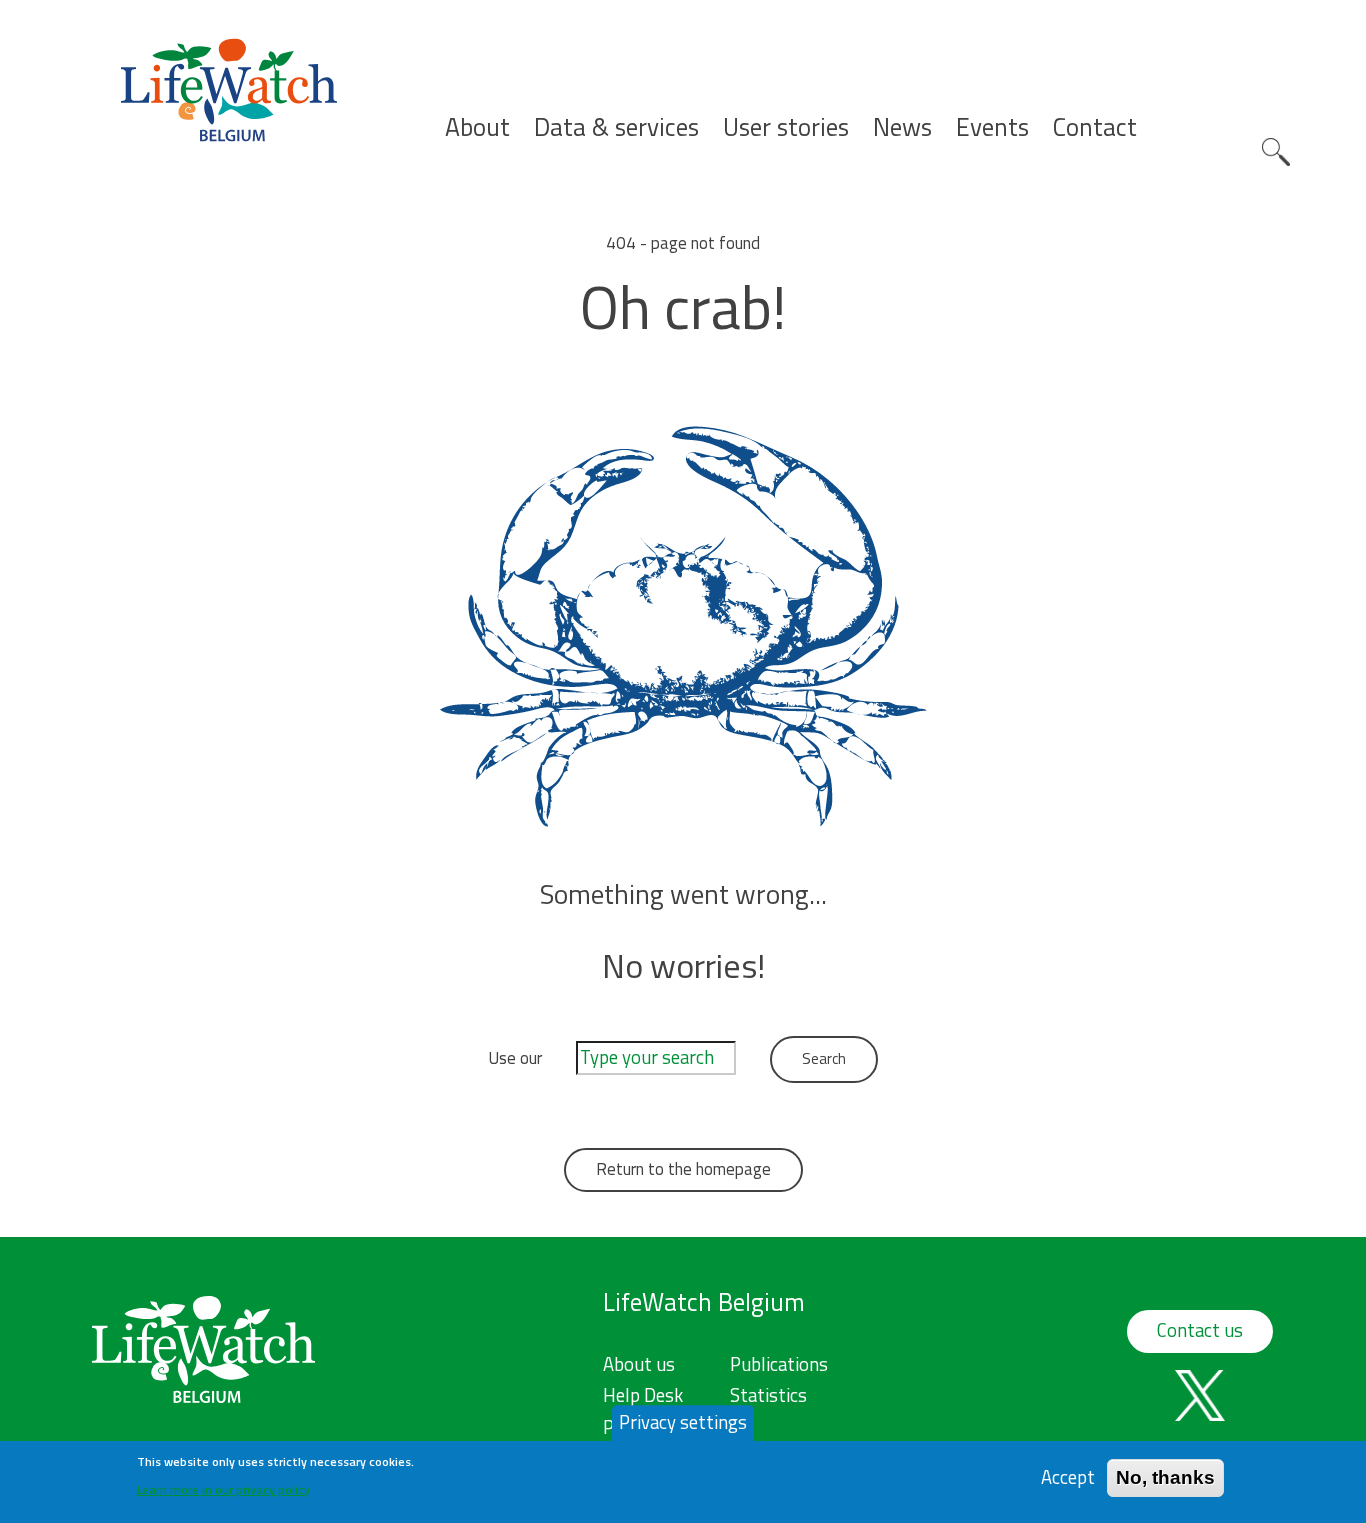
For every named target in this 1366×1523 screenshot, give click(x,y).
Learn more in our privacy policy (223, 1488)
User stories (786, 127)
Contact (1095, 127)
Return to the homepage (683, 1169)
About (477, 127)
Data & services (616, 127)
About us (639, 1364)
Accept (1068, 1477)
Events (992, 127)
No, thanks (1165, 1477)
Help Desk (643, 1395)
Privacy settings (683, 1422)
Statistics (768, 1395)
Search (1276, 152)
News (902, 127)
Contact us (1200, 1330)
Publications (779, 1364)
